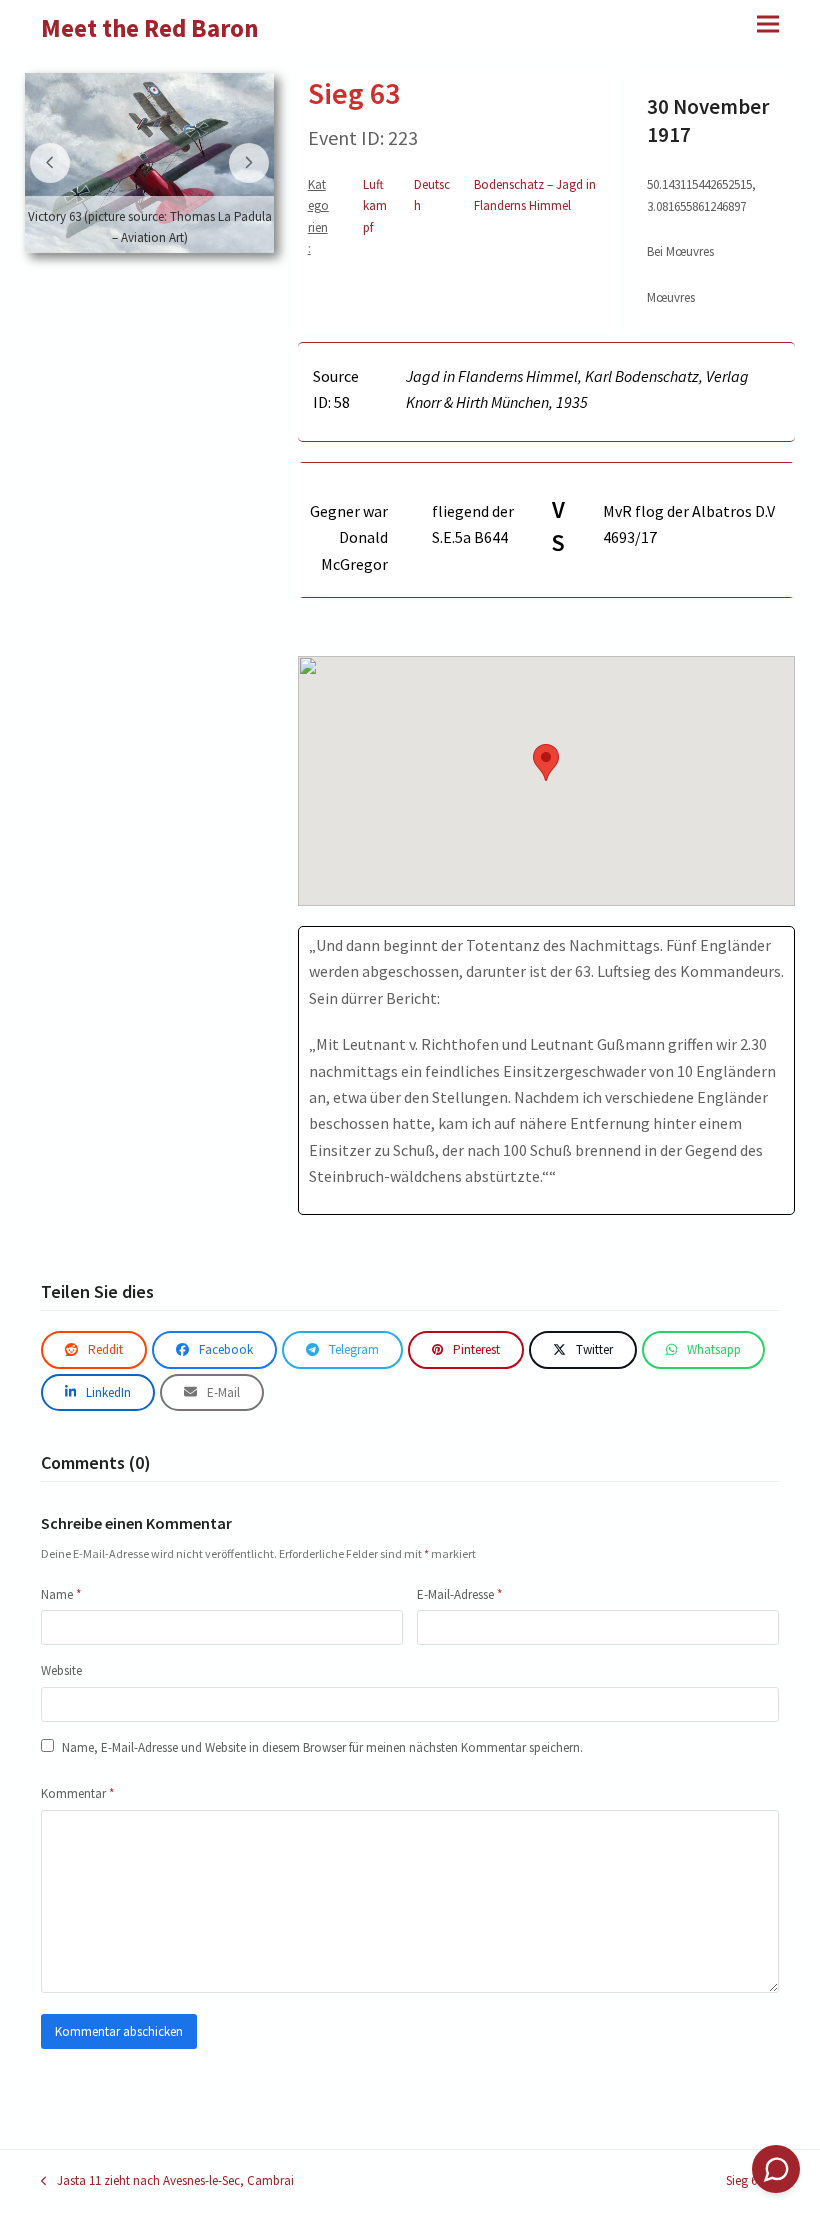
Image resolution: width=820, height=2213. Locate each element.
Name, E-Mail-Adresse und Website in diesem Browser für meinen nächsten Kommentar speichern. (322, 1747)
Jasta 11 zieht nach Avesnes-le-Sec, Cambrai (167, 2181)
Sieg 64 (749, 2181)
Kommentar (77, 1793)
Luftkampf (375, 206)
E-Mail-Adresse (459, 1594)
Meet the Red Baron (150, 28)
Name (61, 1594)
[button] (768, 23)
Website (61, 1670)
